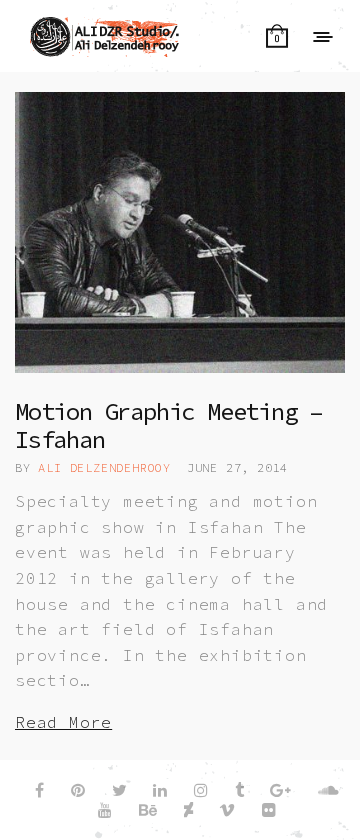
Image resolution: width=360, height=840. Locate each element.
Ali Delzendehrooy (104, 467)
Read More (63, 722)
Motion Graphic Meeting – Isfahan (168, 425)
